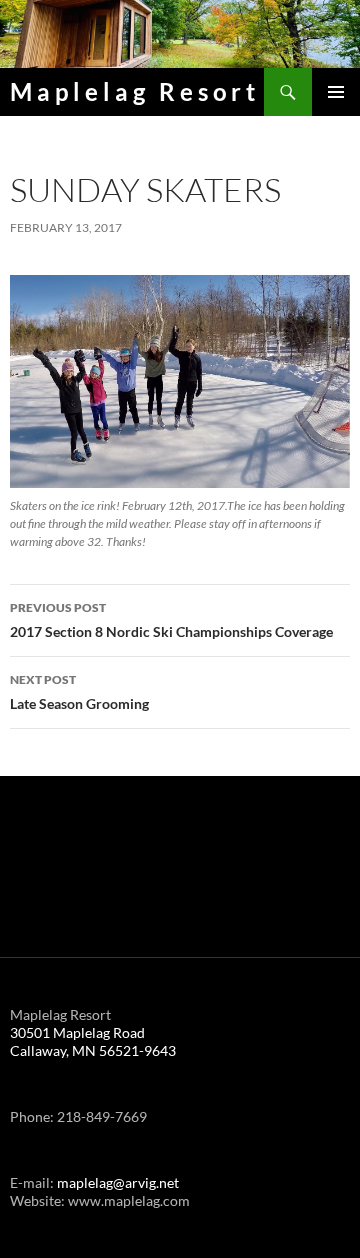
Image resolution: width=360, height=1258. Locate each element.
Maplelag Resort (135, 91)
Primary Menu (336, 92)
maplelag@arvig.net (118, 1182)
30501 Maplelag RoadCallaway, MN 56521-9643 (93, 1041)
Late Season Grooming (79, 692)
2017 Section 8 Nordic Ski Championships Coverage (171, 620)
